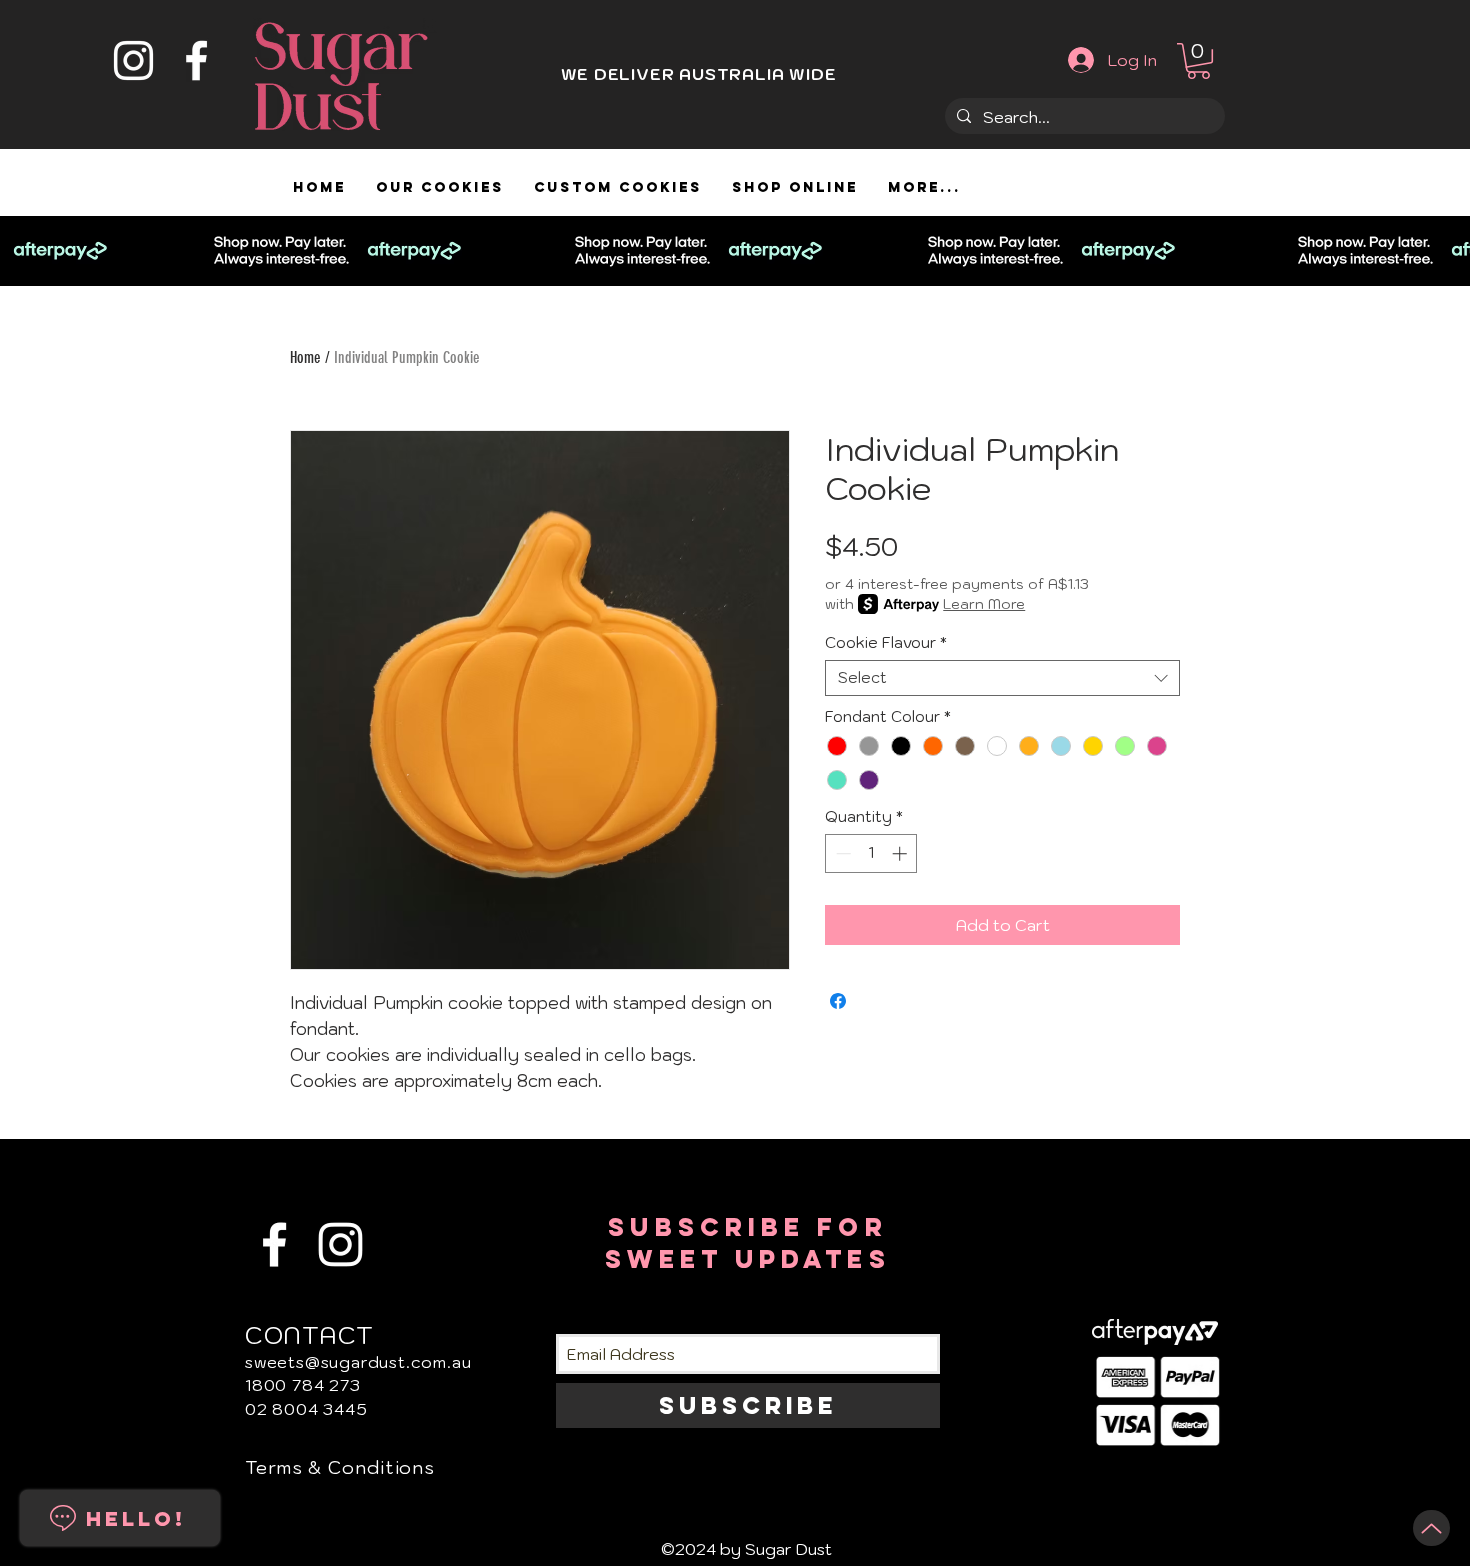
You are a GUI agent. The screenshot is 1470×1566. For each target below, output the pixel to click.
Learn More (984, 604)
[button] (1198, 61)
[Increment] (901, 853)
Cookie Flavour (886, 643)
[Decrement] (841, 853)
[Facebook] (196, 60)
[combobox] (1002, 678)
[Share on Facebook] (838, 1001)
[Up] (1431, 1528)
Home (305, 357)
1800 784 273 (303, 1385)
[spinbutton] (871, 853)
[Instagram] (133, 60)
